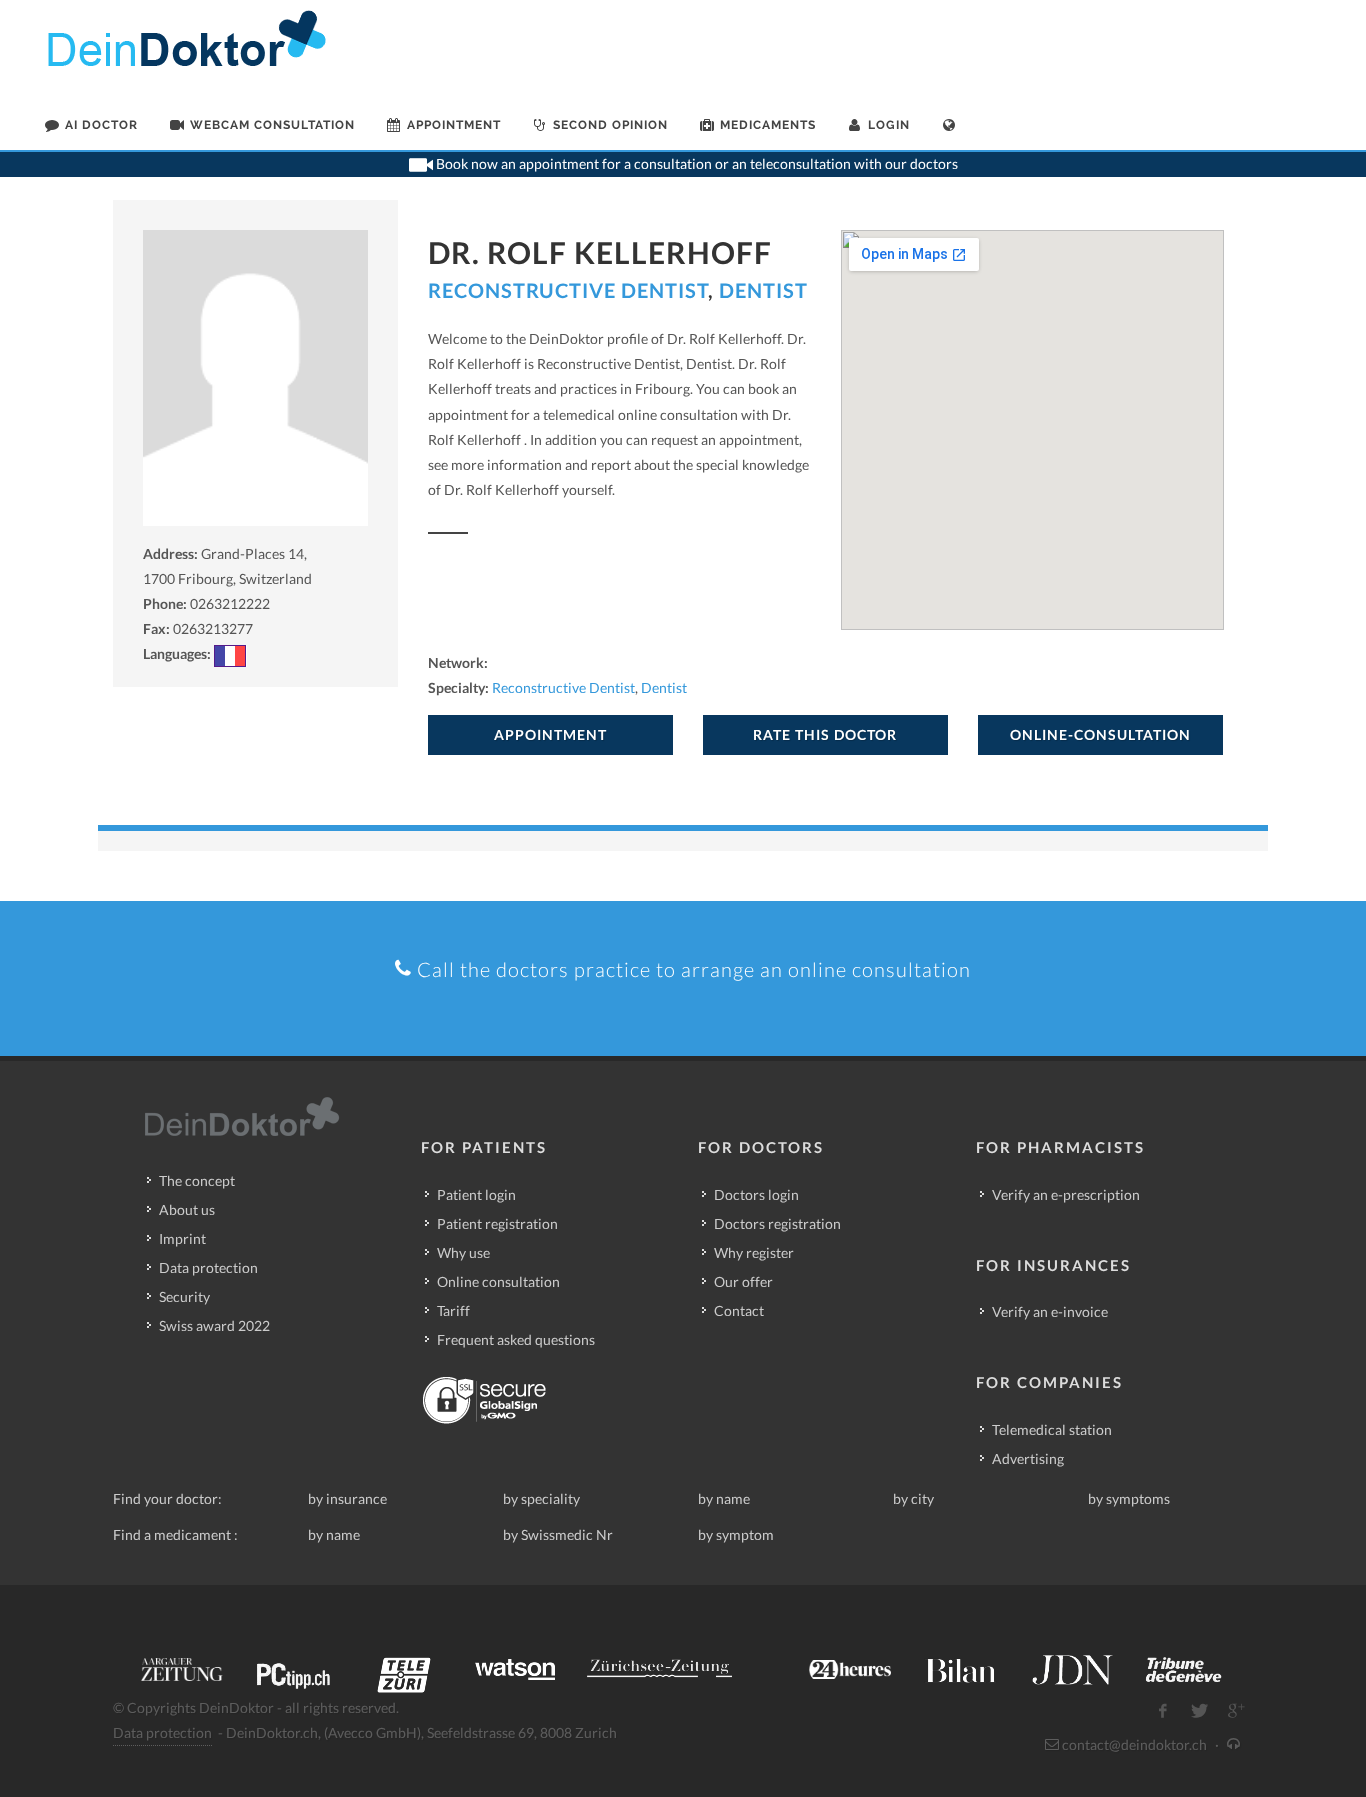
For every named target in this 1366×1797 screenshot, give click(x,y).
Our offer (743, 1281)
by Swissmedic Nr (558, 1534)
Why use (463, 1252)
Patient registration (497, 1223)
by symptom (736, 1534)
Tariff (453, 1310)
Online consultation (498, 1281)
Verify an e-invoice (1050, 1311)
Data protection (208, 1267)
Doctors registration (777, 1223)
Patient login (476, 1194)
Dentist (763, 290)
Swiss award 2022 (214, 1325)
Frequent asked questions (516, 1339)
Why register (754, 1252)
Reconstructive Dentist (568, 290)
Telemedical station (1052, 1429)
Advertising (1028, 1458)
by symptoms (1129, 1498)
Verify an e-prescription (1066, 1194)
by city (913, 1498)
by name (724, 1498)
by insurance (347, 1498)
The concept (197, 1180)
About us (187, 1209)
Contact (739, 1310)
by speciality (541, 1498)
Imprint (182, 1238)
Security (184, 1296)
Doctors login (756, 1194)
